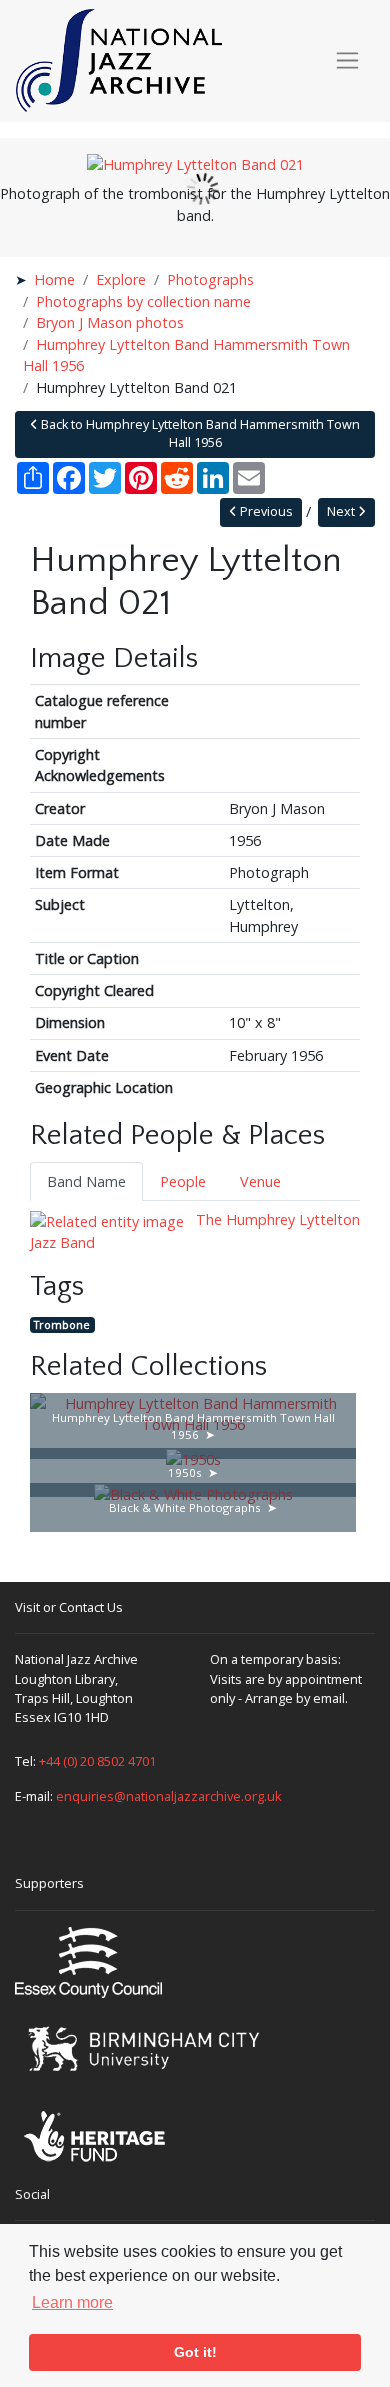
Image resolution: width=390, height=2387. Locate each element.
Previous (265, 511)
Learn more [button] (72, 2302)
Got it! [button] (195, 2352)
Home (54, 279)
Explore (121, 279)
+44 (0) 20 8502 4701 (97, 1761)
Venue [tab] (260, 1181)
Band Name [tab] (86, 1181)
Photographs (210, 279)
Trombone (62, 1324)
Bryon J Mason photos (110, 322)
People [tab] (183, 1181)
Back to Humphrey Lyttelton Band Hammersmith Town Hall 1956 (199, 434)
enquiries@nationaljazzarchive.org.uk (169, 1796)
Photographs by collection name (143, 301)
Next (342, 511)
